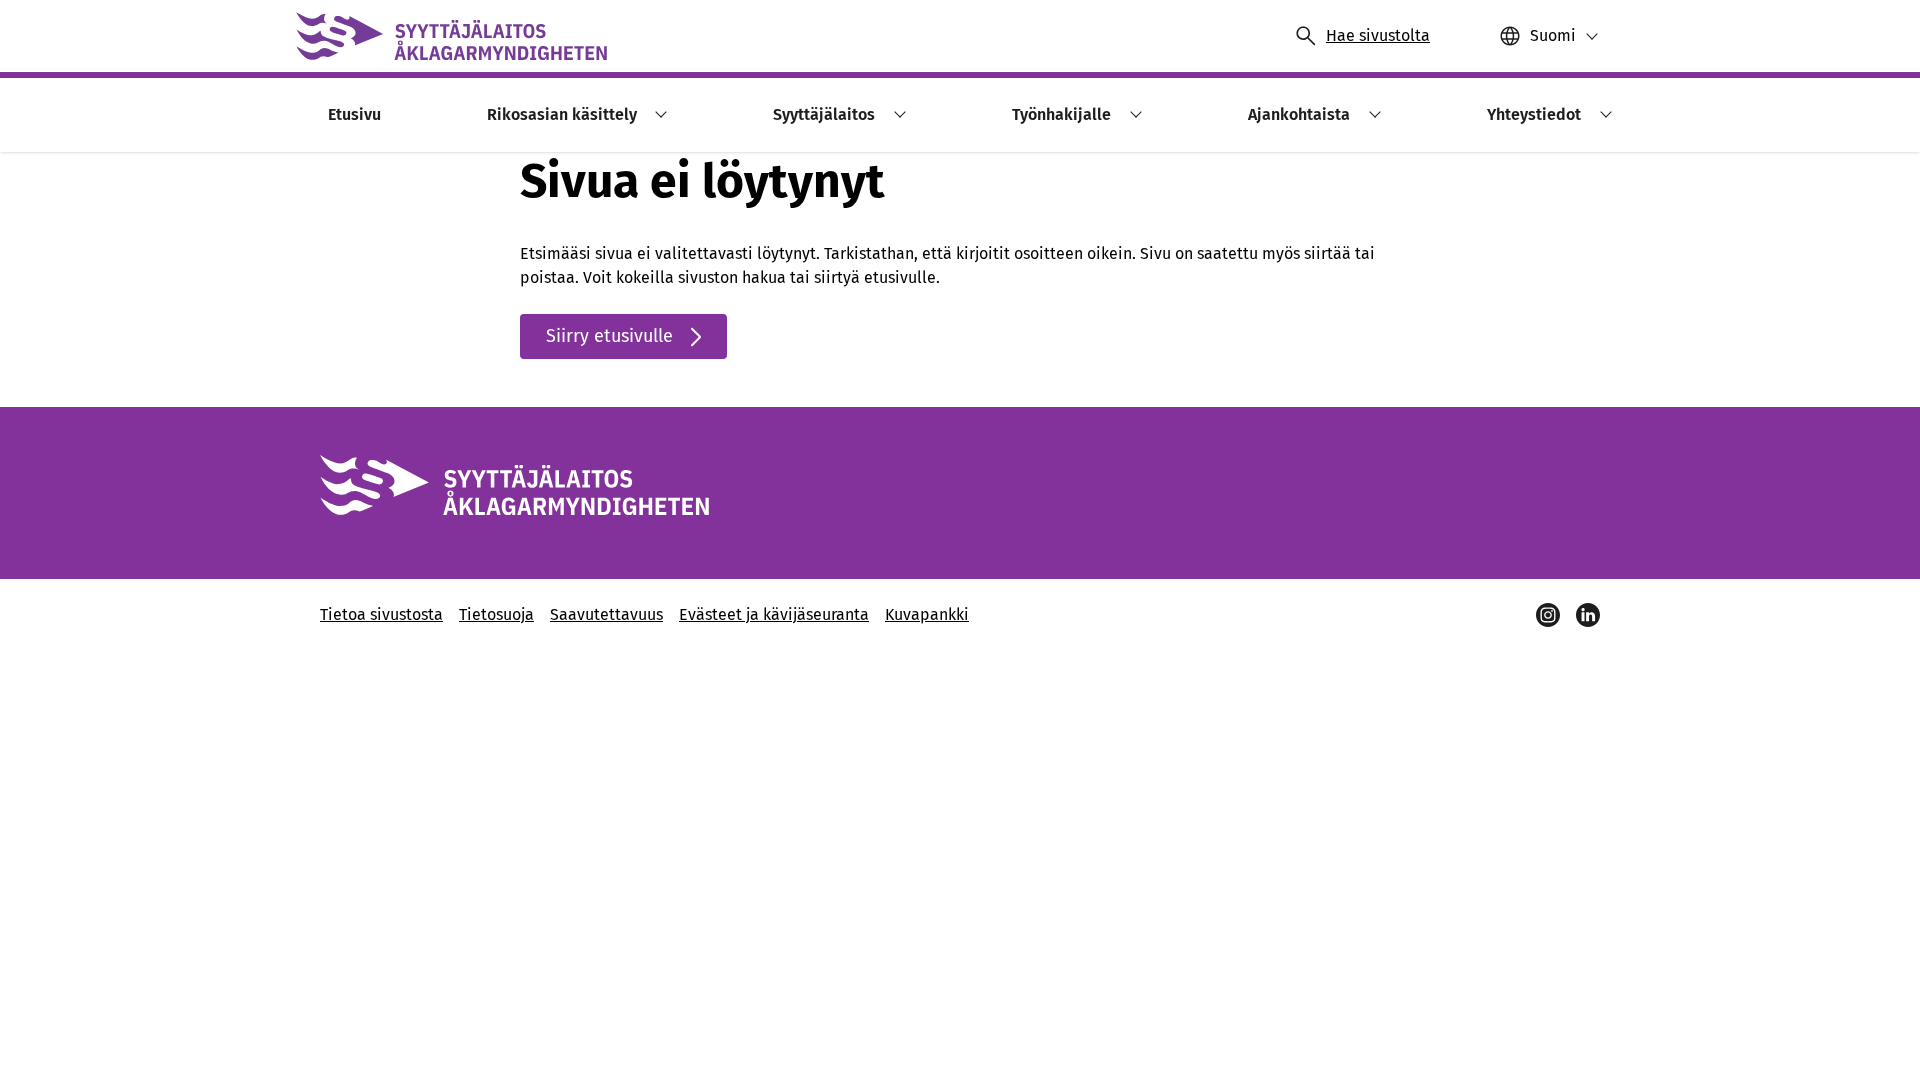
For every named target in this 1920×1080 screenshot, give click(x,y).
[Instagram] (1548, 615)
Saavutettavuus (606, 614)
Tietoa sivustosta (381, 614)
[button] (658, 114)
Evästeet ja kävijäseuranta (774, 614)
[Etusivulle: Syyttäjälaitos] (451, 36)
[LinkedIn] (1588, 615)
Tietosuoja (496, 614)
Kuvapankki (927, 614)
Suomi (1553, 35)
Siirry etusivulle (609, 336)
